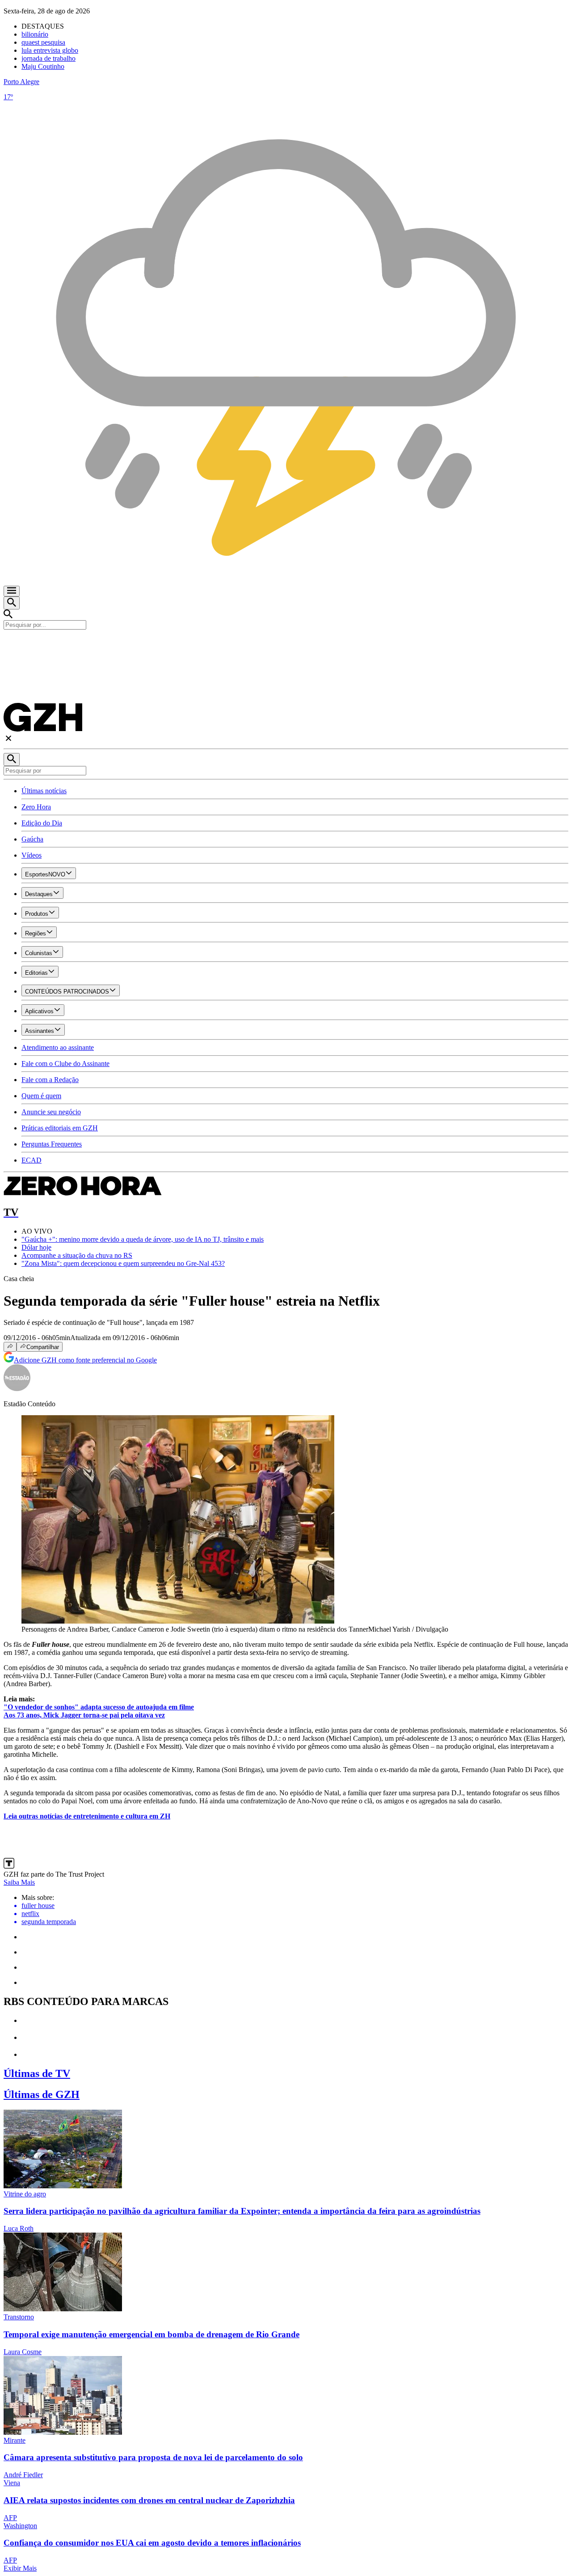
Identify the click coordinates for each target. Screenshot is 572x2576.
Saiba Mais (19, 1882)
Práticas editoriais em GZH (60, 1128)
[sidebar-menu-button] (12, 591)
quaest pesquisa (43, 42)
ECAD (32, 1160)
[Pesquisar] (12, 759)
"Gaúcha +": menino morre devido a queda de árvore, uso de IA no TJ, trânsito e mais (143, 1239)
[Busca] (12, 603)
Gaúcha (32, 839)
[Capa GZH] (286, 645)
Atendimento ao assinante (58, 1047)
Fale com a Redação (50, 1080)
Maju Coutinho (43, 66)
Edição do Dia (42, 823)
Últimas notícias (44, 791)
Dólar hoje (36, 1247)
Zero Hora (36, 807)
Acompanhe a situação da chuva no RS (77, 1255)
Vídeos (32, 855)
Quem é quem (41, 1096)
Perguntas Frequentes (52, 1144)
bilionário (35, 34)
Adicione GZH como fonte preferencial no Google (85, 1360)
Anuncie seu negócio (51, 1112)
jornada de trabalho (48, 58)
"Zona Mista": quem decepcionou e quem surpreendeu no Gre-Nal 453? (123, 1263)
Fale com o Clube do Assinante (65, 1064)
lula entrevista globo (50, 50)
